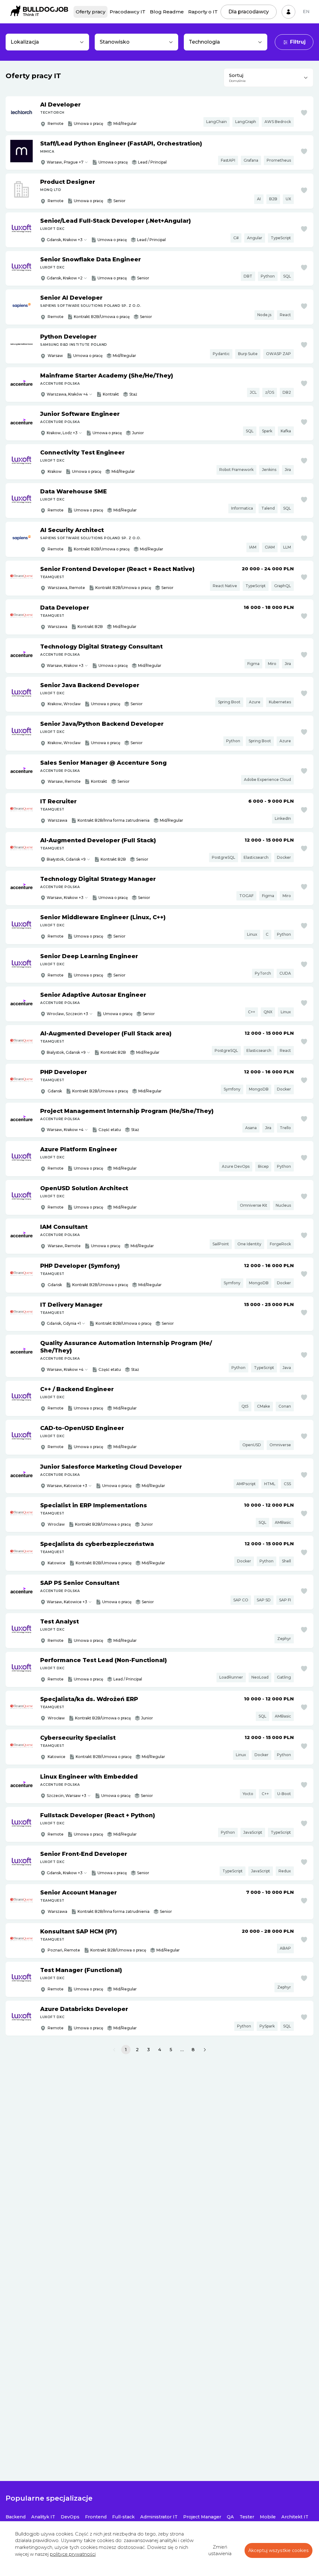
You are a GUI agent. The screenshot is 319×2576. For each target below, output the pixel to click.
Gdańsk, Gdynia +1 (64, 1323)
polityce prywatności (73, 2554)
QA (230, 2517)
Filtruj (298, 42)
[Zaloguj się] (288, 12)
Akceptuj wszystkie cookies (279, 2550)
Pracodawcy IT (128, 12)
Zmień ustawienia (220, 2550)
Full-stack (123, 2517)
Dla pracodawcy (249, 12)
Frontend (96, 2517)
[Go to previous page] (114, 2050)
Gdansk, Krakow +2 (65, 278)
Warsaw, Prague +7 (65, 162)
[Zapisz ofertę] (304, 113)
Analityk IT (43, 2517)
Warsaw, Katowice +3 (67, 1486)
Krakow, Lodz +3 (62, 433)
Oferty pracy (90, 12)
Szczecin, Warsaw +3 (67, 1796)
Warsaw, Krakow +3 (65, 665)
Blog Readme (167, 12)
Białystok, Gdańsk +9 (66, 859)
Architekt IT (295, 2517)
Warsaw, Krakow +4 (65, 1130)
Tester (247, 2517)
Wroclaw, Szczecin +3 (67, 1014)
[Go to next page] (205, 2050)
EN (306, 12)
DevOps (70, 2517)
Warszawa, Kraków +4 (67, 394)
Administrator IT (159, 2517)
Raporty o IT (203, 12)
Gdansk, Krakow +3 (65, 240)
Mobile (268, 2517)
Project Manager (202, 2517)
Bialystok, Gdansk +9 (66, 1052)
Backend (16, 2517)
